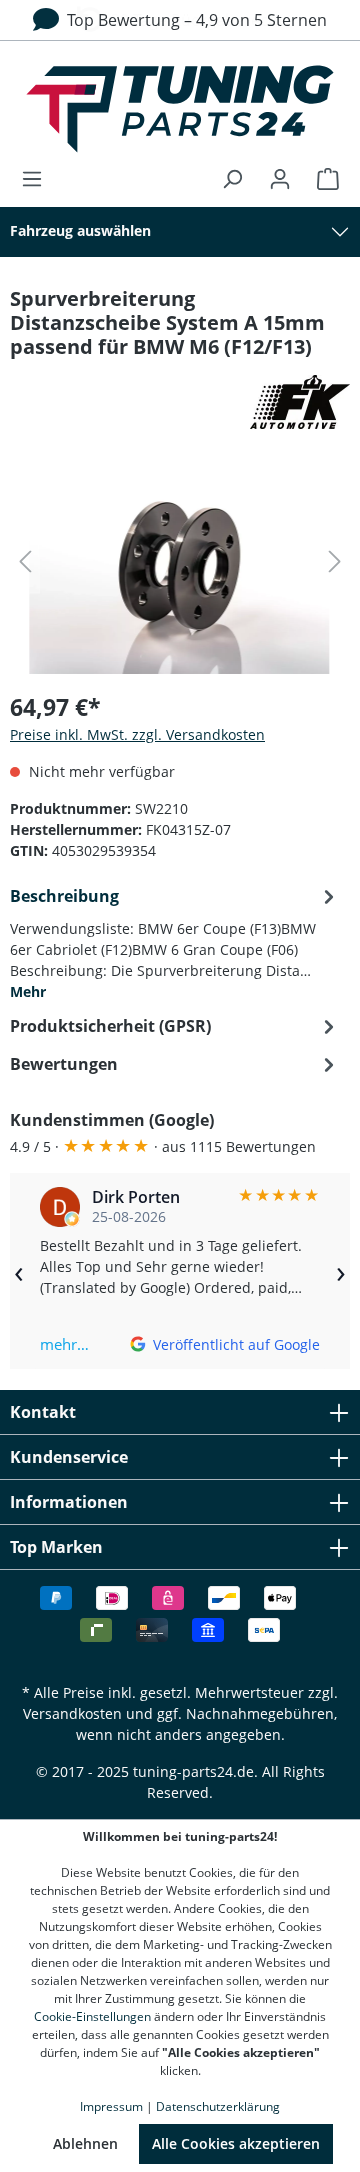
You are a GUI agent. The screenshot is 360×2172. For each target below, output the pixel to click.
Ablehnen (85, 2143)
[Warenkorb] (322, 179)
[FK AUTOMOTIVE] (180, 402)
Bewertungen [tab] (64, 1064)
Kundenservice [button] (69, 1457)
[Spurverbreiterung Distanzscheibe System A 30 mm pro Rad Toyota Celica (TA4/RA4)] (180, 561)
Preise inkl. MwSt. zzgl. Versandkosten (137, 734)
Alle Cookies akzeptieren (236, 2143)
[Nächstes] (335, 561)
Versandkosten (72, 1713)
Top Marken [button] (56, 1547)
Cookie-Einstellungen (92, 2016)
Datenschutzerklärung (218, 2106)
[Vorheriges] (25, 561)
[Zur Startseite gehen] (180, 109)
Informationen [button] (69, 1502)
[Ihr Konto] (280, 179)
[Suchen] (232, 179)
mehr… (64, 1344)
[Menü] (38, 179)
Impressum (111, 2106)
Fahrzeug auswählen (80, 230)
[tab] (175, 942)
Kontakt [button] (43, 1412)
